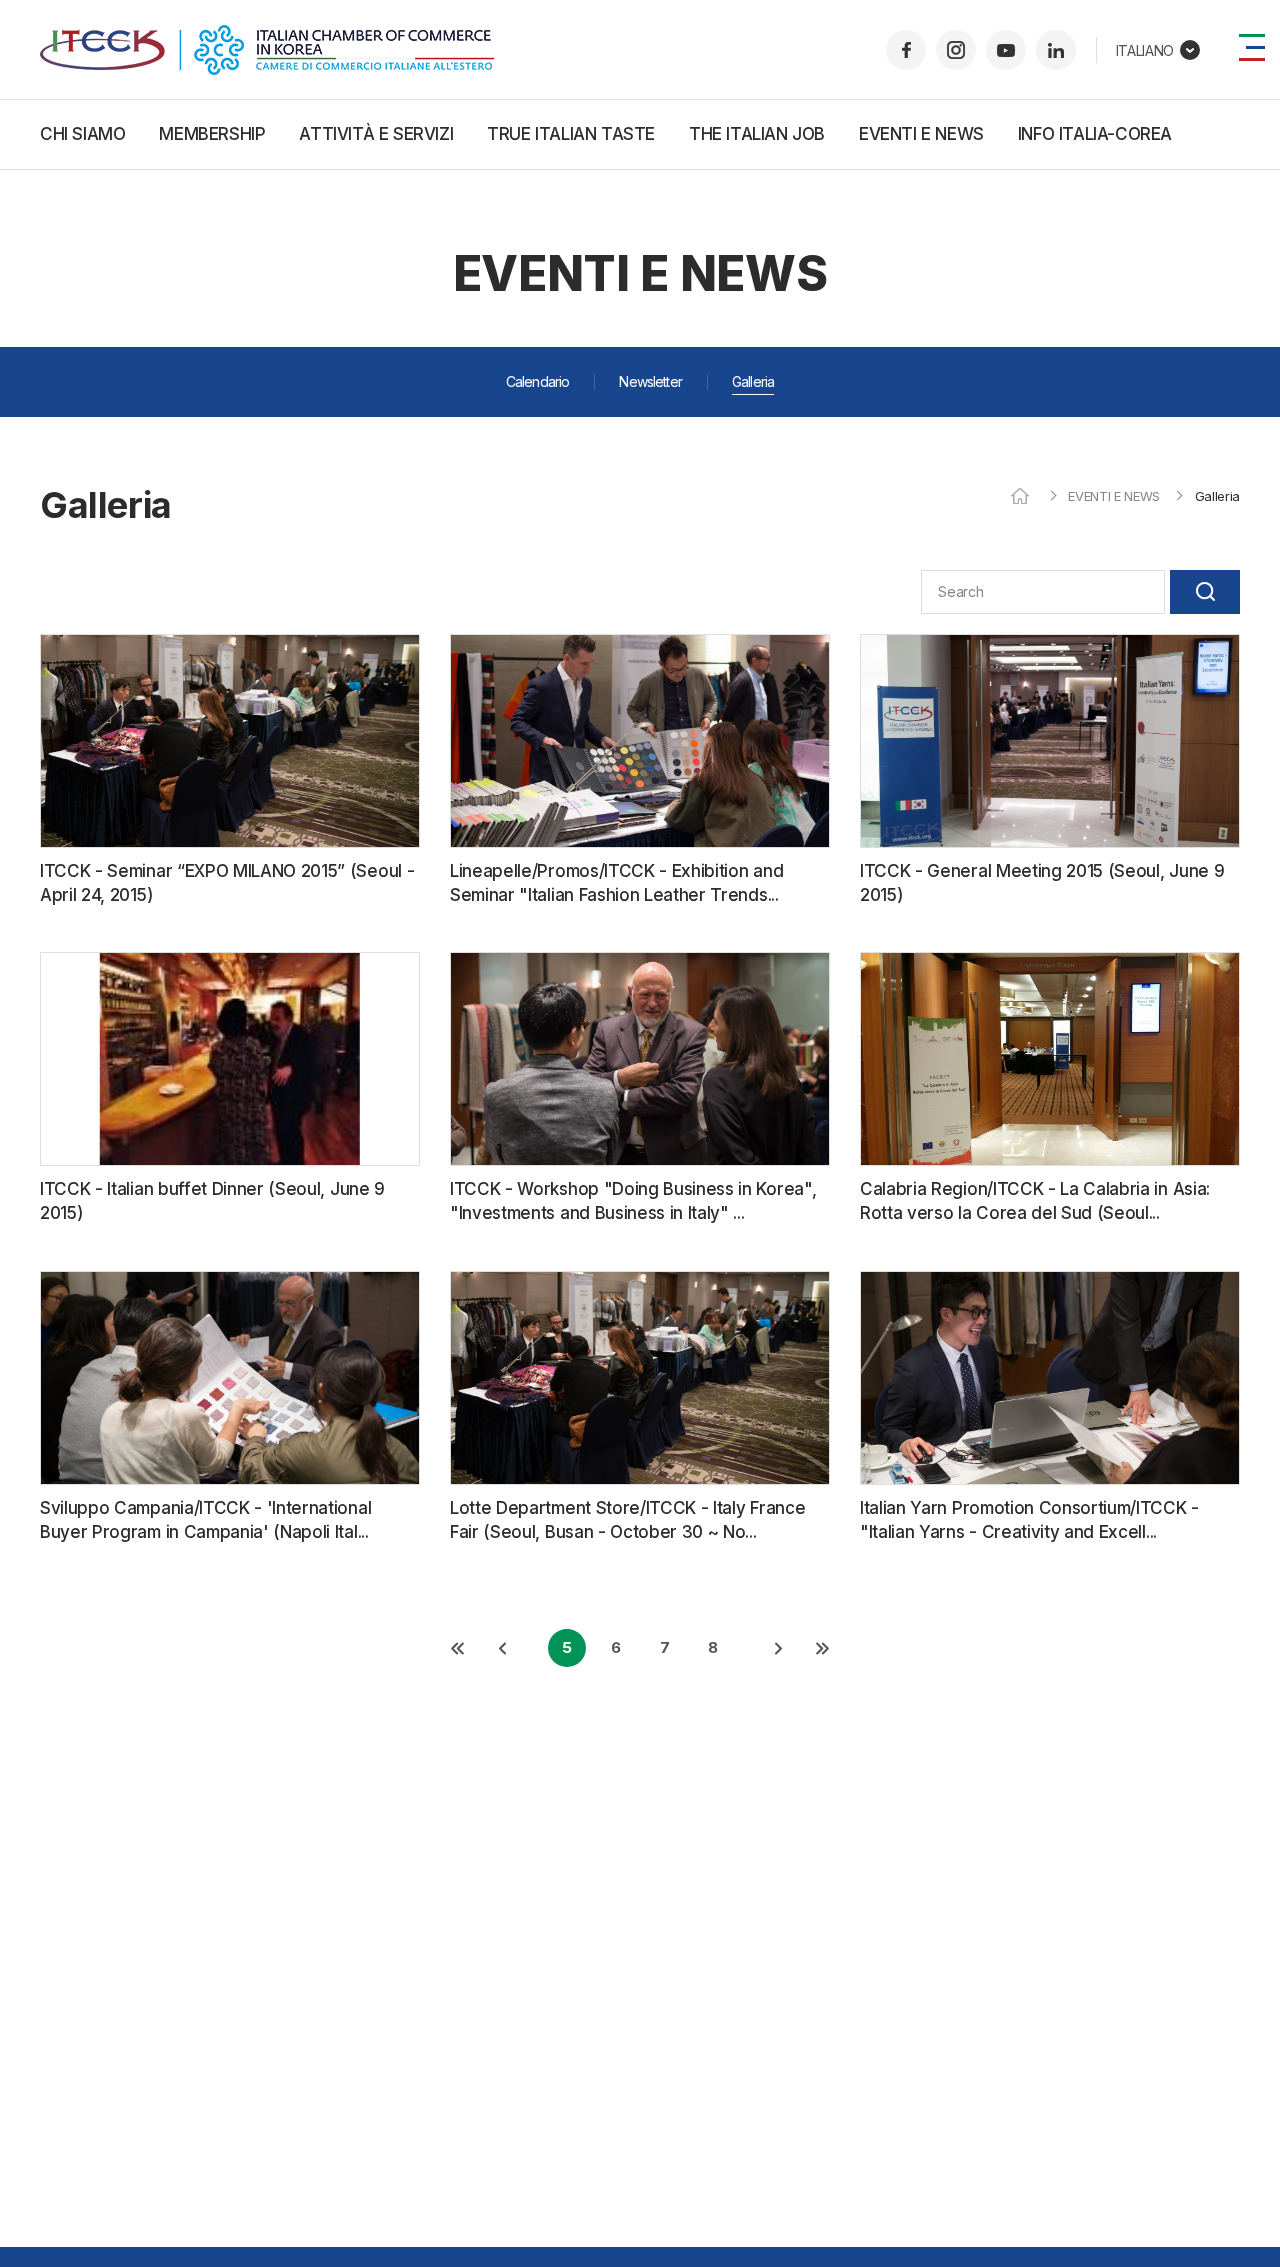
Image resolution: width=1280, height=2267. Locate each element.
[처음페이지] (457, 1648)
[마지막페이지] (823, 1648)
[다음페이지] (779, 1648)
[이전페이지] (501, 1648)
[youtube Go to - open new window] (1006, 50)
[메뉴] (1252, 47)
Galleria (753, 381)
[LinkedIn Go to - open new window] (1056, 50)
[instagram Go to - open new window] (956, 50)
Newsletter (650, 381)
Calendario (538, 381)
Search (1205, 592)
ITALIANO (1145, 50)
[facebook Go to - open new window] (906, 50)
